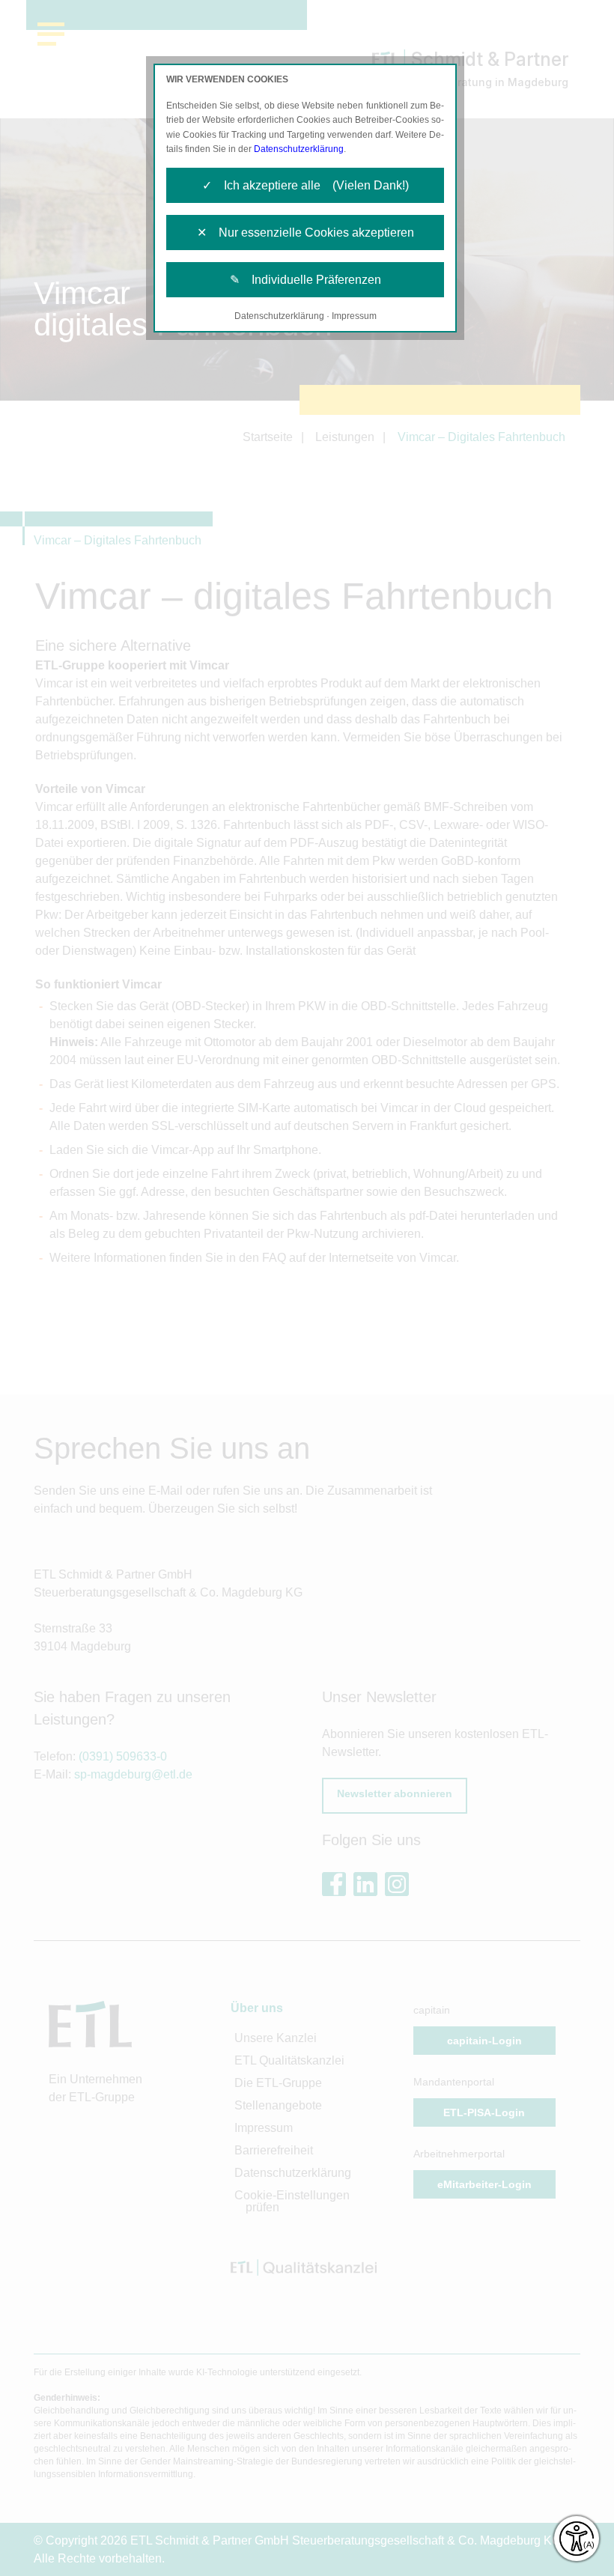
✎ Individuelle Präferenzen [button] (306, 280)
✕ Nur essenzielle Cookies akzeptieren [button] (306, 233)
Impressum (354, 316)
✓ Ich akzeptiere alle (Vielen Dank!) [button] (306, 185)
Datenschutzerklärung (299, 149)
